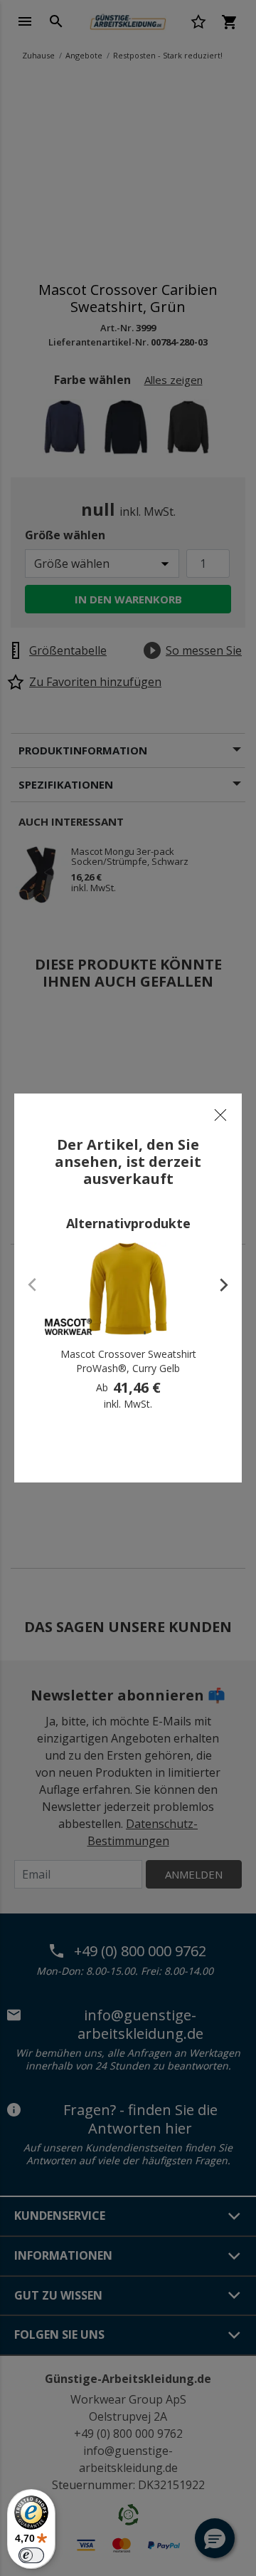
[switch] (31, 2555)
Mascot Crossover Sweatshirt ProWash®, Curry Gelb (128, 1361)
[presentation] (217, 1284)
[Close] (220, 1115)
